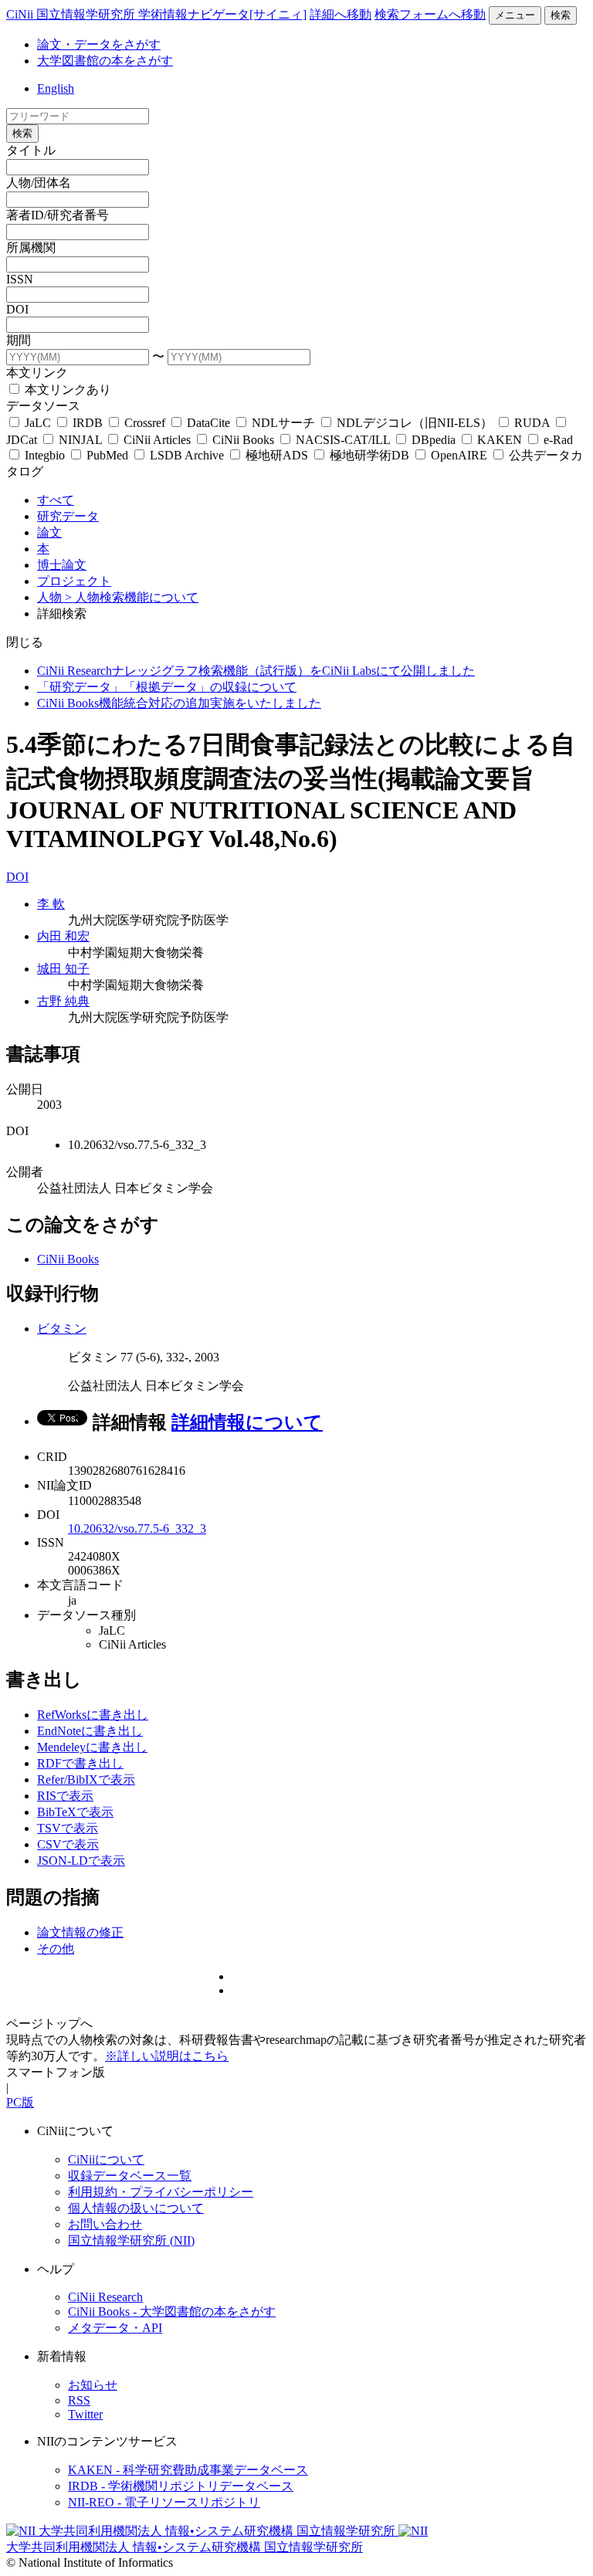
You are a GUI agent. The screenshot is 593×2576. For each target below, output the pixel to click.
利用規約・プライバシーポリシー (161, 2192)
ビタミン (62, 1329)
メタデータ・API (115, 2328)
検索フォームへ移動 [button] (430, 14)
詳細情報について (247, 1422)
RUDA (532, 423)
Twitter (85, 2414)
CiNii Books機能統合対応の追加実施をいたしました (179, 703)
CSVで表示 (68, 1844)
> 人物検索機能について (132, 597)
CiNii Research (105, 2297)
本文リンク (37, 373)
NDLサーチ (283, 423)
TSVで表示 (68, 1828)
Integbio (45, 455)
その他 (56, 1949)
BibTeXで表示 (75, 1812)
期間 (19, 340)
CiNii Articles (157, 440)
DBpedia (434, 440)
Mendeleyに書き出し (92, 1747)
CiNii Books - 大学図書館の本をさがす (172, 2312)
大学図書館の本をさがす (105, 61)
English (56, 88)
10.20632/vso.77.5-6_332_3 (137, 1529)
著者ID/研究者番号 (58, 215)
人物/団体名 (39, 183)
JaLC (38, 423)
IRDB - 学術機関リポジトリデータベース (181, 2486)
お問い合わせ (105, 2224)
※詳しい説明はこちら (167, 2056)
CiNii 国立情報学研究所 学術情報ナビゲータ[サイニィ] (156, 14)
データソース (43, 406)
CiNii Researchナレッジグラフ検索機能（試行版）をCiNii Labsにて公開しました (256, 671)
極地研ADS (277, 455)
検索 (561, 15)
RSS (79, 2400)
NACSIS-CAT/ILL (343, 440)
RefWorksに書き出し (93, 1715)
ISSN (20, 279)
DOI (17, 309)
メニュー (515, 15)
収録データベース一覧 (130, 2176)
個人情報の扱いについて (136, 2208)
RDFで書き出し (80, 1763)
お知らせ (93, 2385)
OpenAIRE (459, 455)
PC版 (20, 2102)
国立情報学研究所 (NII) (131, 2240)
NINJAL (80, 440)
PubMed (107, 455)
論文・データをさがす (99, 44)
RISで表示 (65, 1796)
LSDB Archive (187, 455)
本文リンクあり (66, 390)
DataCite (208, 423)
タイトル (31, 150)
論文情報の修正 (80, 1932)
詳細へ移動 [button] (341, 14)
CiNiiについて (106, 2159)
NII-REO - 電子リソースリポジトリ (164, 2502)
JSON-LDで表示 (81, 1861)
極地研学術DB (369, 455)
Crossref (145, 423)
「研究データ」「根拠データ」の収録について (167, 687)
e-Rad (557, 440)
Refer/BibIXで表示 (86, 1779)
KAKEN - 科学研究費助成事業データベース (188, 2470)
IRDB (88, 423)
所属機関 (31, 247)
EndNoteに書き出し (90, 1731)
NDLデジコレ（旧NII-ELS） (415, 423)
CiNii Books (243, 440)
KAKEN (500, 440)
